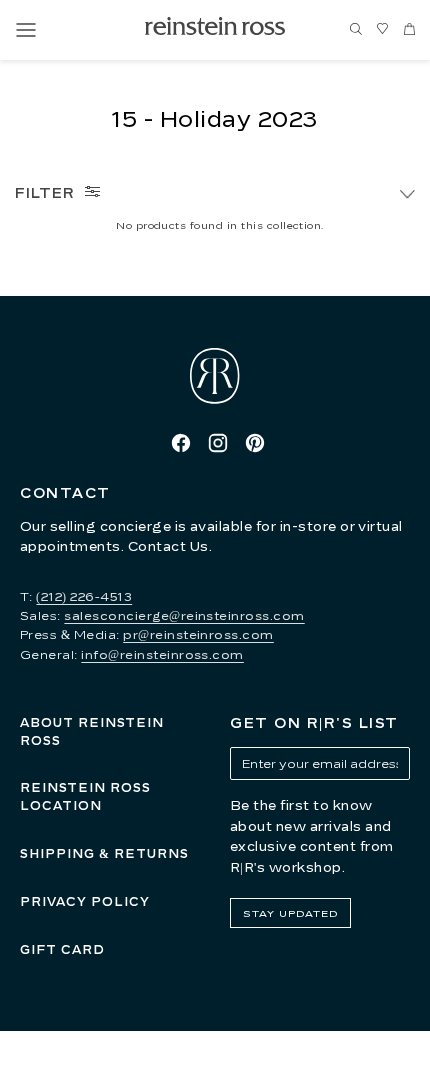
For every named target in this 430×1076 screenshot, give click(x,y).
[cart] (410, 30)
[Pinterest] (255, 443)
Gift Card (62, 949)
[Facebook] (181, 443)
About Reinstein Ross (92, 731)
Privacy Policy (85, 901)
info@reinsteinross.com (162, 654)
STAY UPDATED (290, 913)
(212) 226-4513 (84, 596)
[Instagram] (218, 443)
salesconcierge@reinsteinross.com (184, 615)
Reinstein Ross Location (85, 796)
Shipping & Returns (104, 853)
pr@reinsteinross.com (198, 634)
